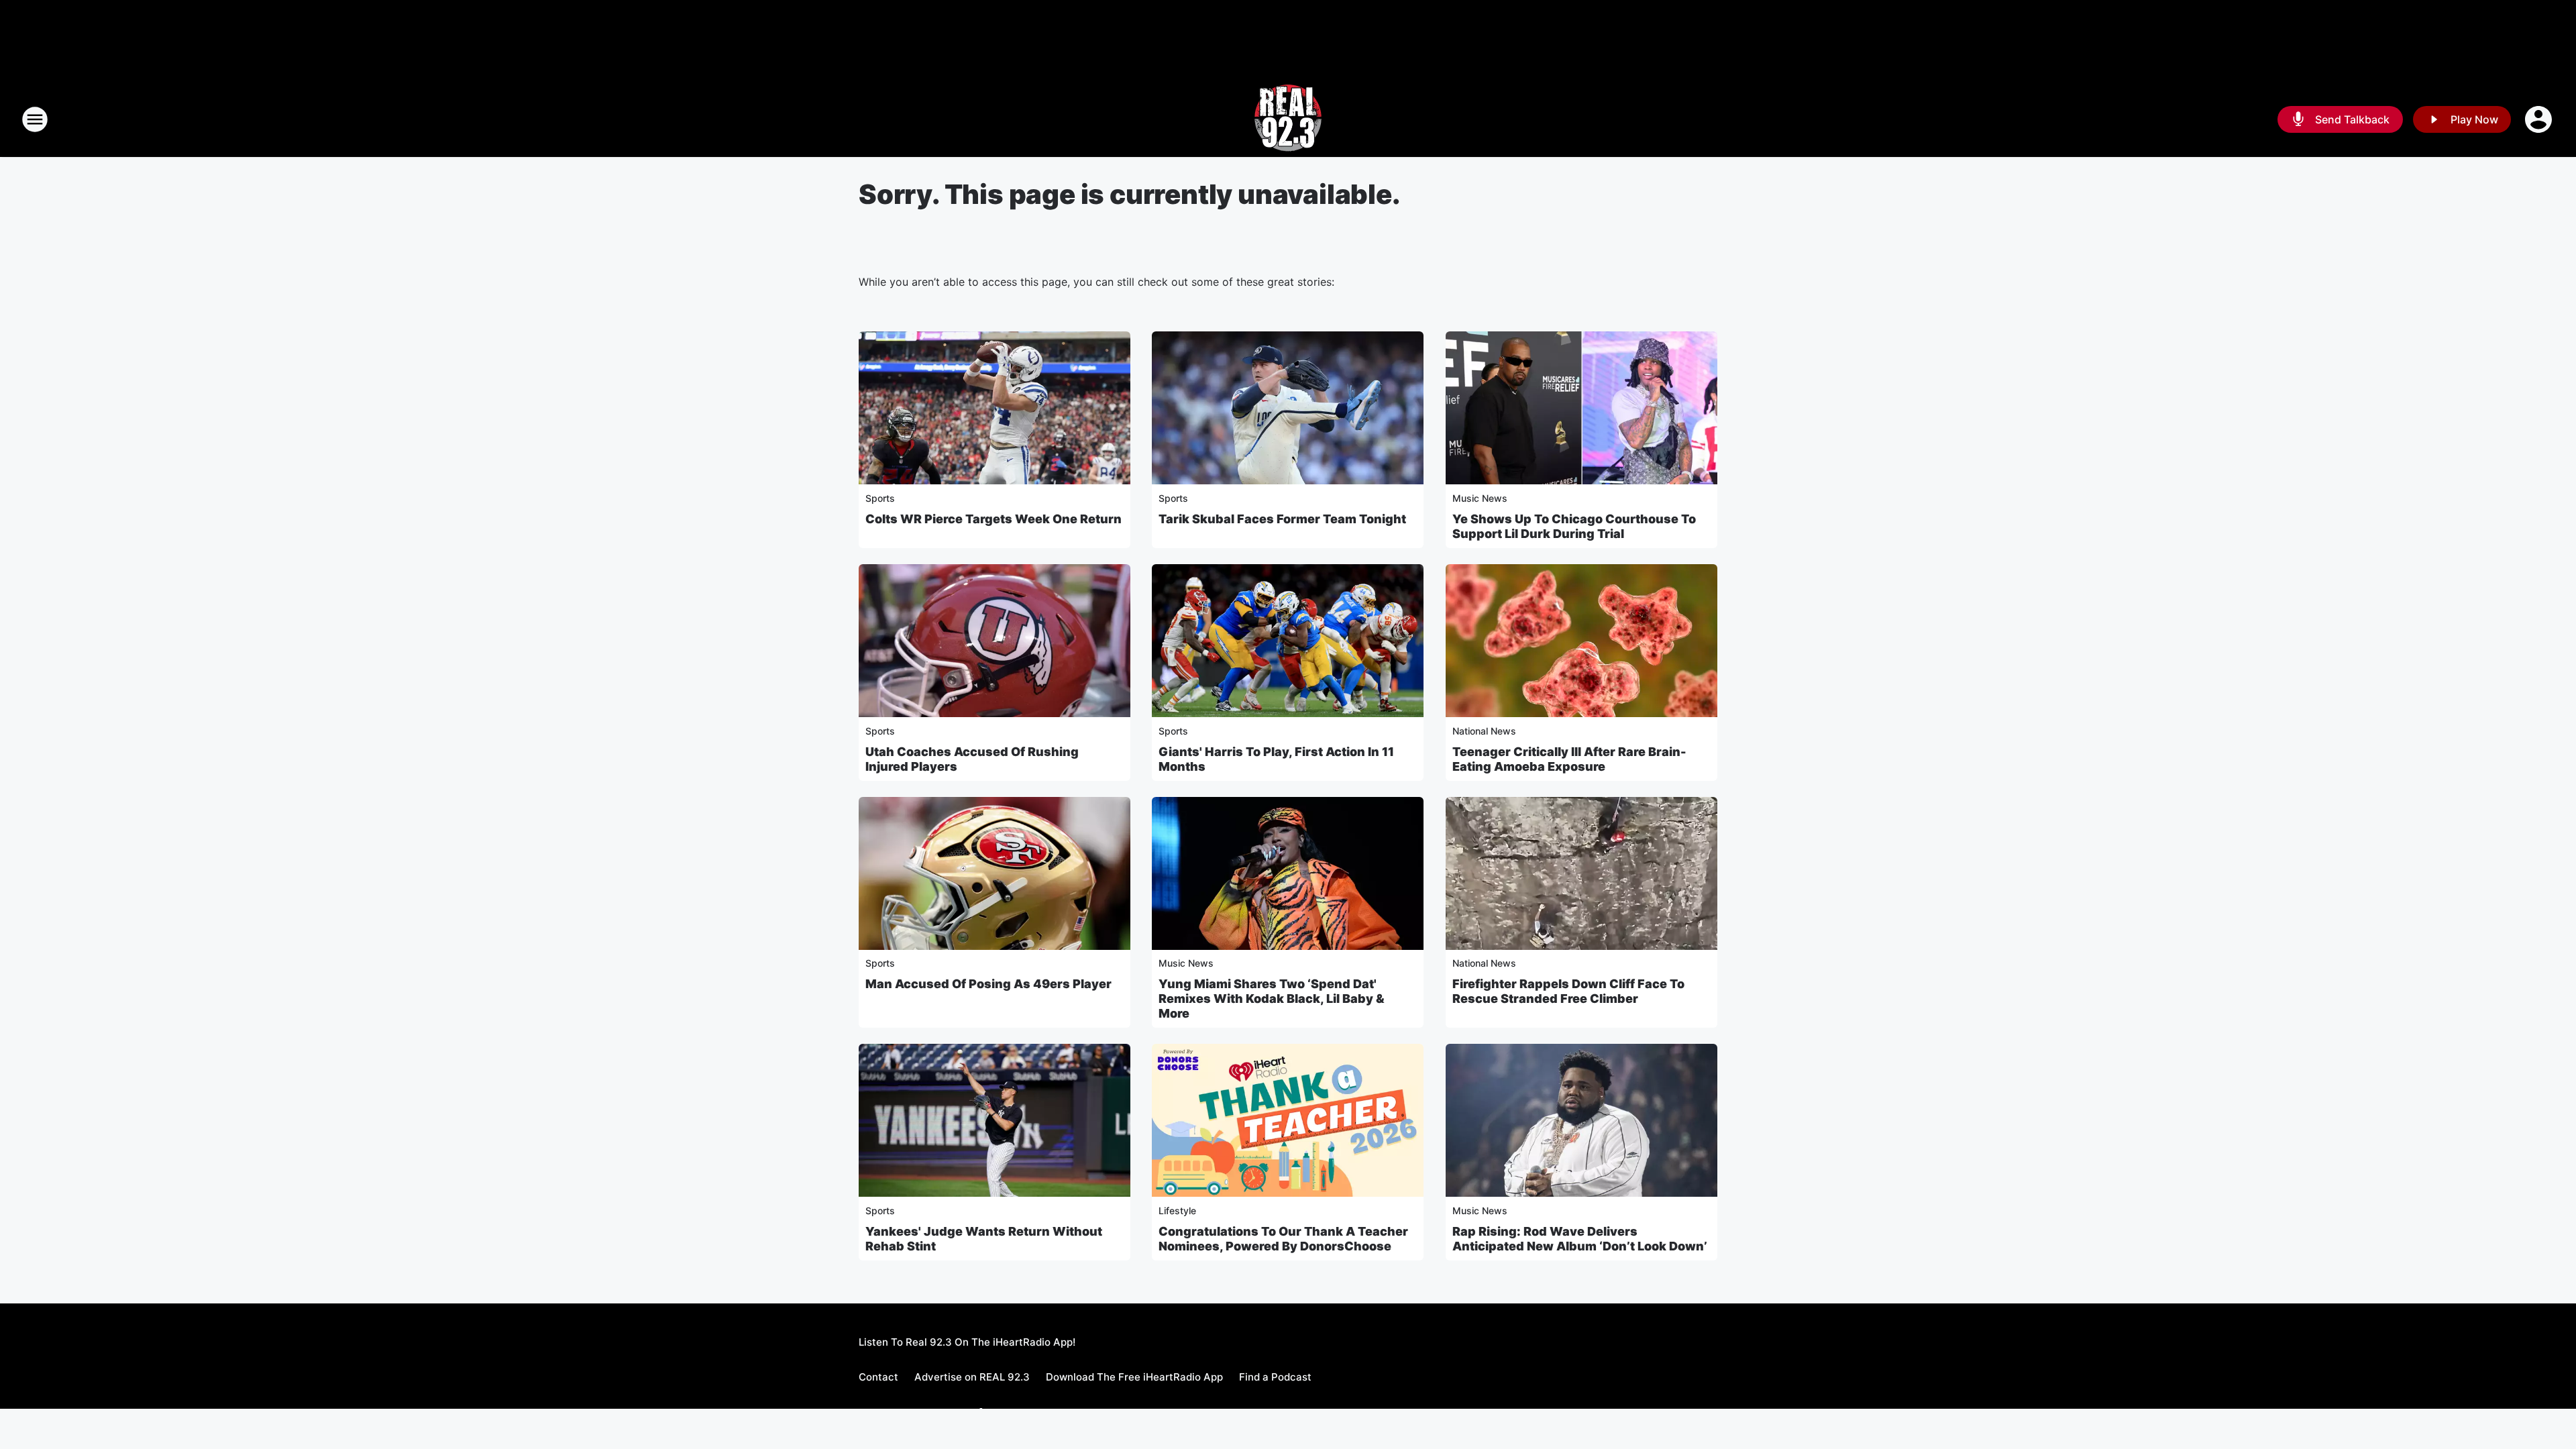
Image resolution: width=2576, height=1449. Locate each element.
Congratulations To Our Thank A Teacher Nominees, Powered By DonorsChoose (1283, 1239)
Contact (878, 1377)
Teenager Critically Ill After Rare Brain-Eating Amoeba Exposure (1569, 759)
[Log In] (2540, 119)
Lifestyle (1177, 1211)
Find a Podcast (1275, 1377)
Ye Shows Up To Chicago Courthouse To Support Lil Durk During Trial (1574, 526)
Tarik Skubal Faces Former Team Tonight (1282, 519)
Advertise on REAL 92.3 (972, 1377)
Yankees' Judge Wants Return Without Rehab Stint (984, 1239)
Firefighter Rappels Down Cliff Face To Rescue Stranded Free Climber (1568, 991)
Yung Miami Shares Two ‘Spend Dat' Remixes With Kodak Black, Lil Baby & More (1272, 999)
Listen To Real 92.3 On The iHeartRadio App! (967, 1342)
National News (1484, 731)
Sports (880, 498)
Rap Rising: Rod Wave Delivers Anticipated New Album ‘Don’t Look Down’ (1580, 1239)
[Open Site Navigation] (35, 119)
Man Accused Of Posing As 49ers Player (988, 984)
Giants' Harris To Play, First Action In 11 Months (1276, 759)
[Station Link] (1288, 119)
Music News (1480, 498)
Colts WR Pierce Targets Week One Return (994, 519)
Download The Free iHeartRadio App (1134, 1377)
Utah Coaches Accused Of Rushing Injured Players (972, 759)
